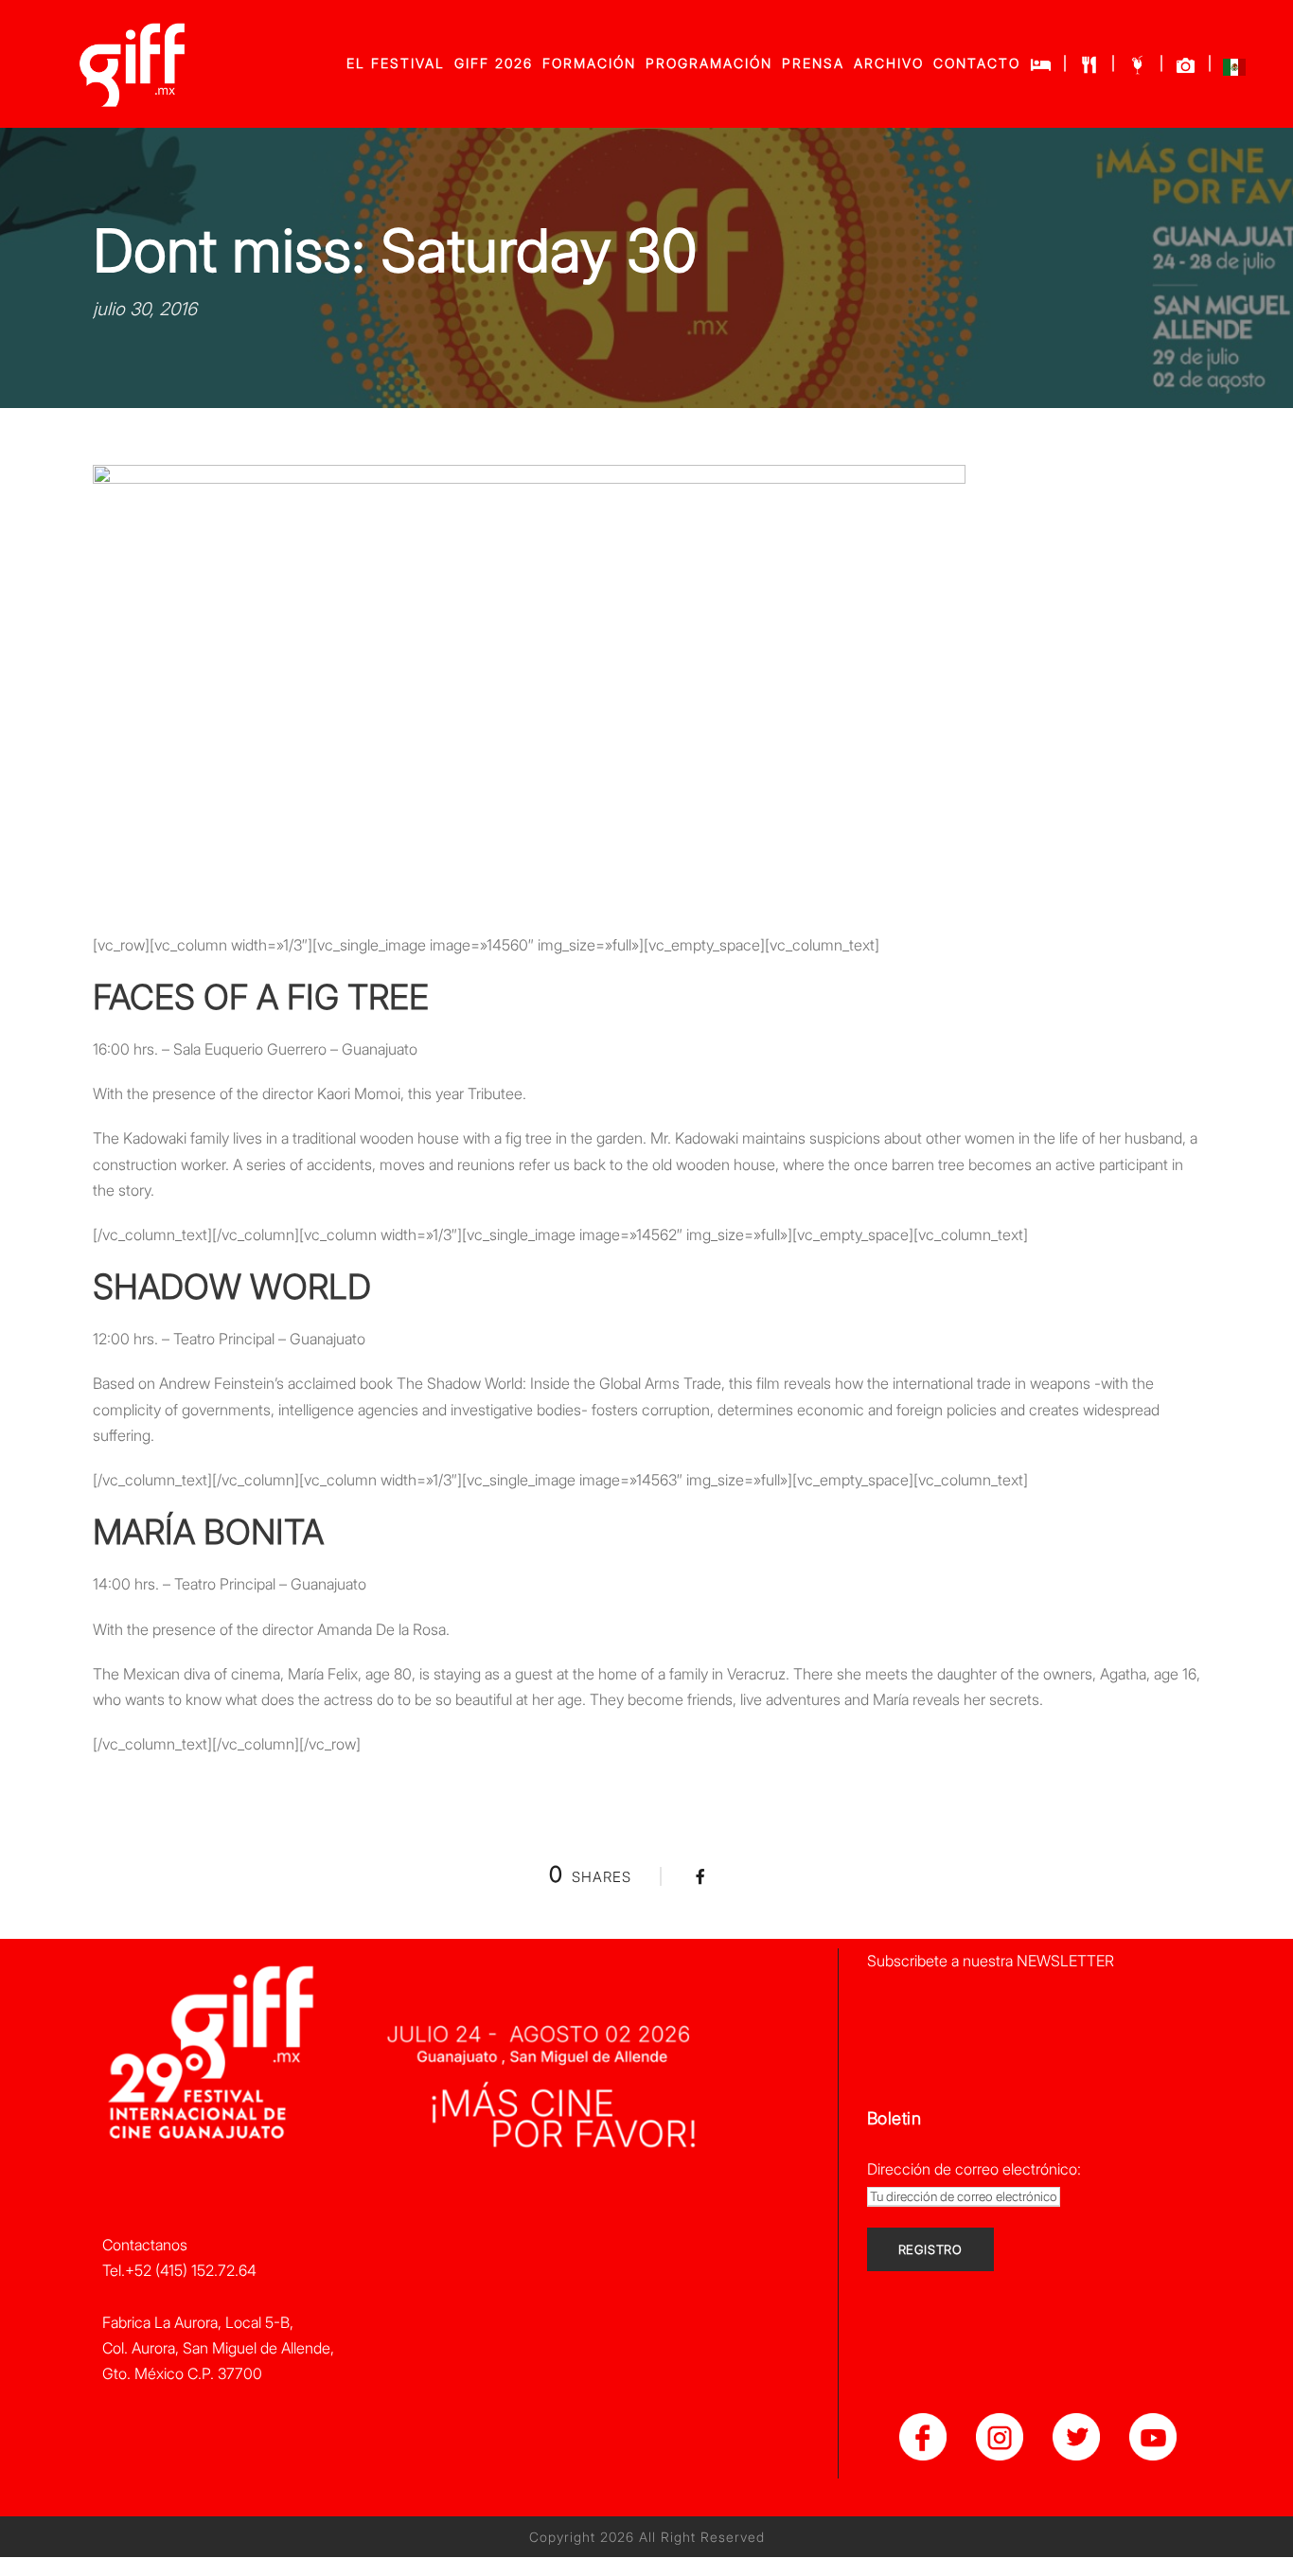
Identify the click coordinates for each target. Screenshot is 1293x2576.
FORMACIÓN (589, 63)
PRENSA (813, 63)
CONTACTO (977, 63)
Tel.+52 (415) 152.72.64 (179, 2270)
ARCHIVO (889, 63)
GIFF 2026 (494, 63)
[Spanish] (1234, 71)
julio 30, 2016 (145, 309)
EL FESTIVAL (396, 63)
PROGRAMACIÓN (709, 63)
